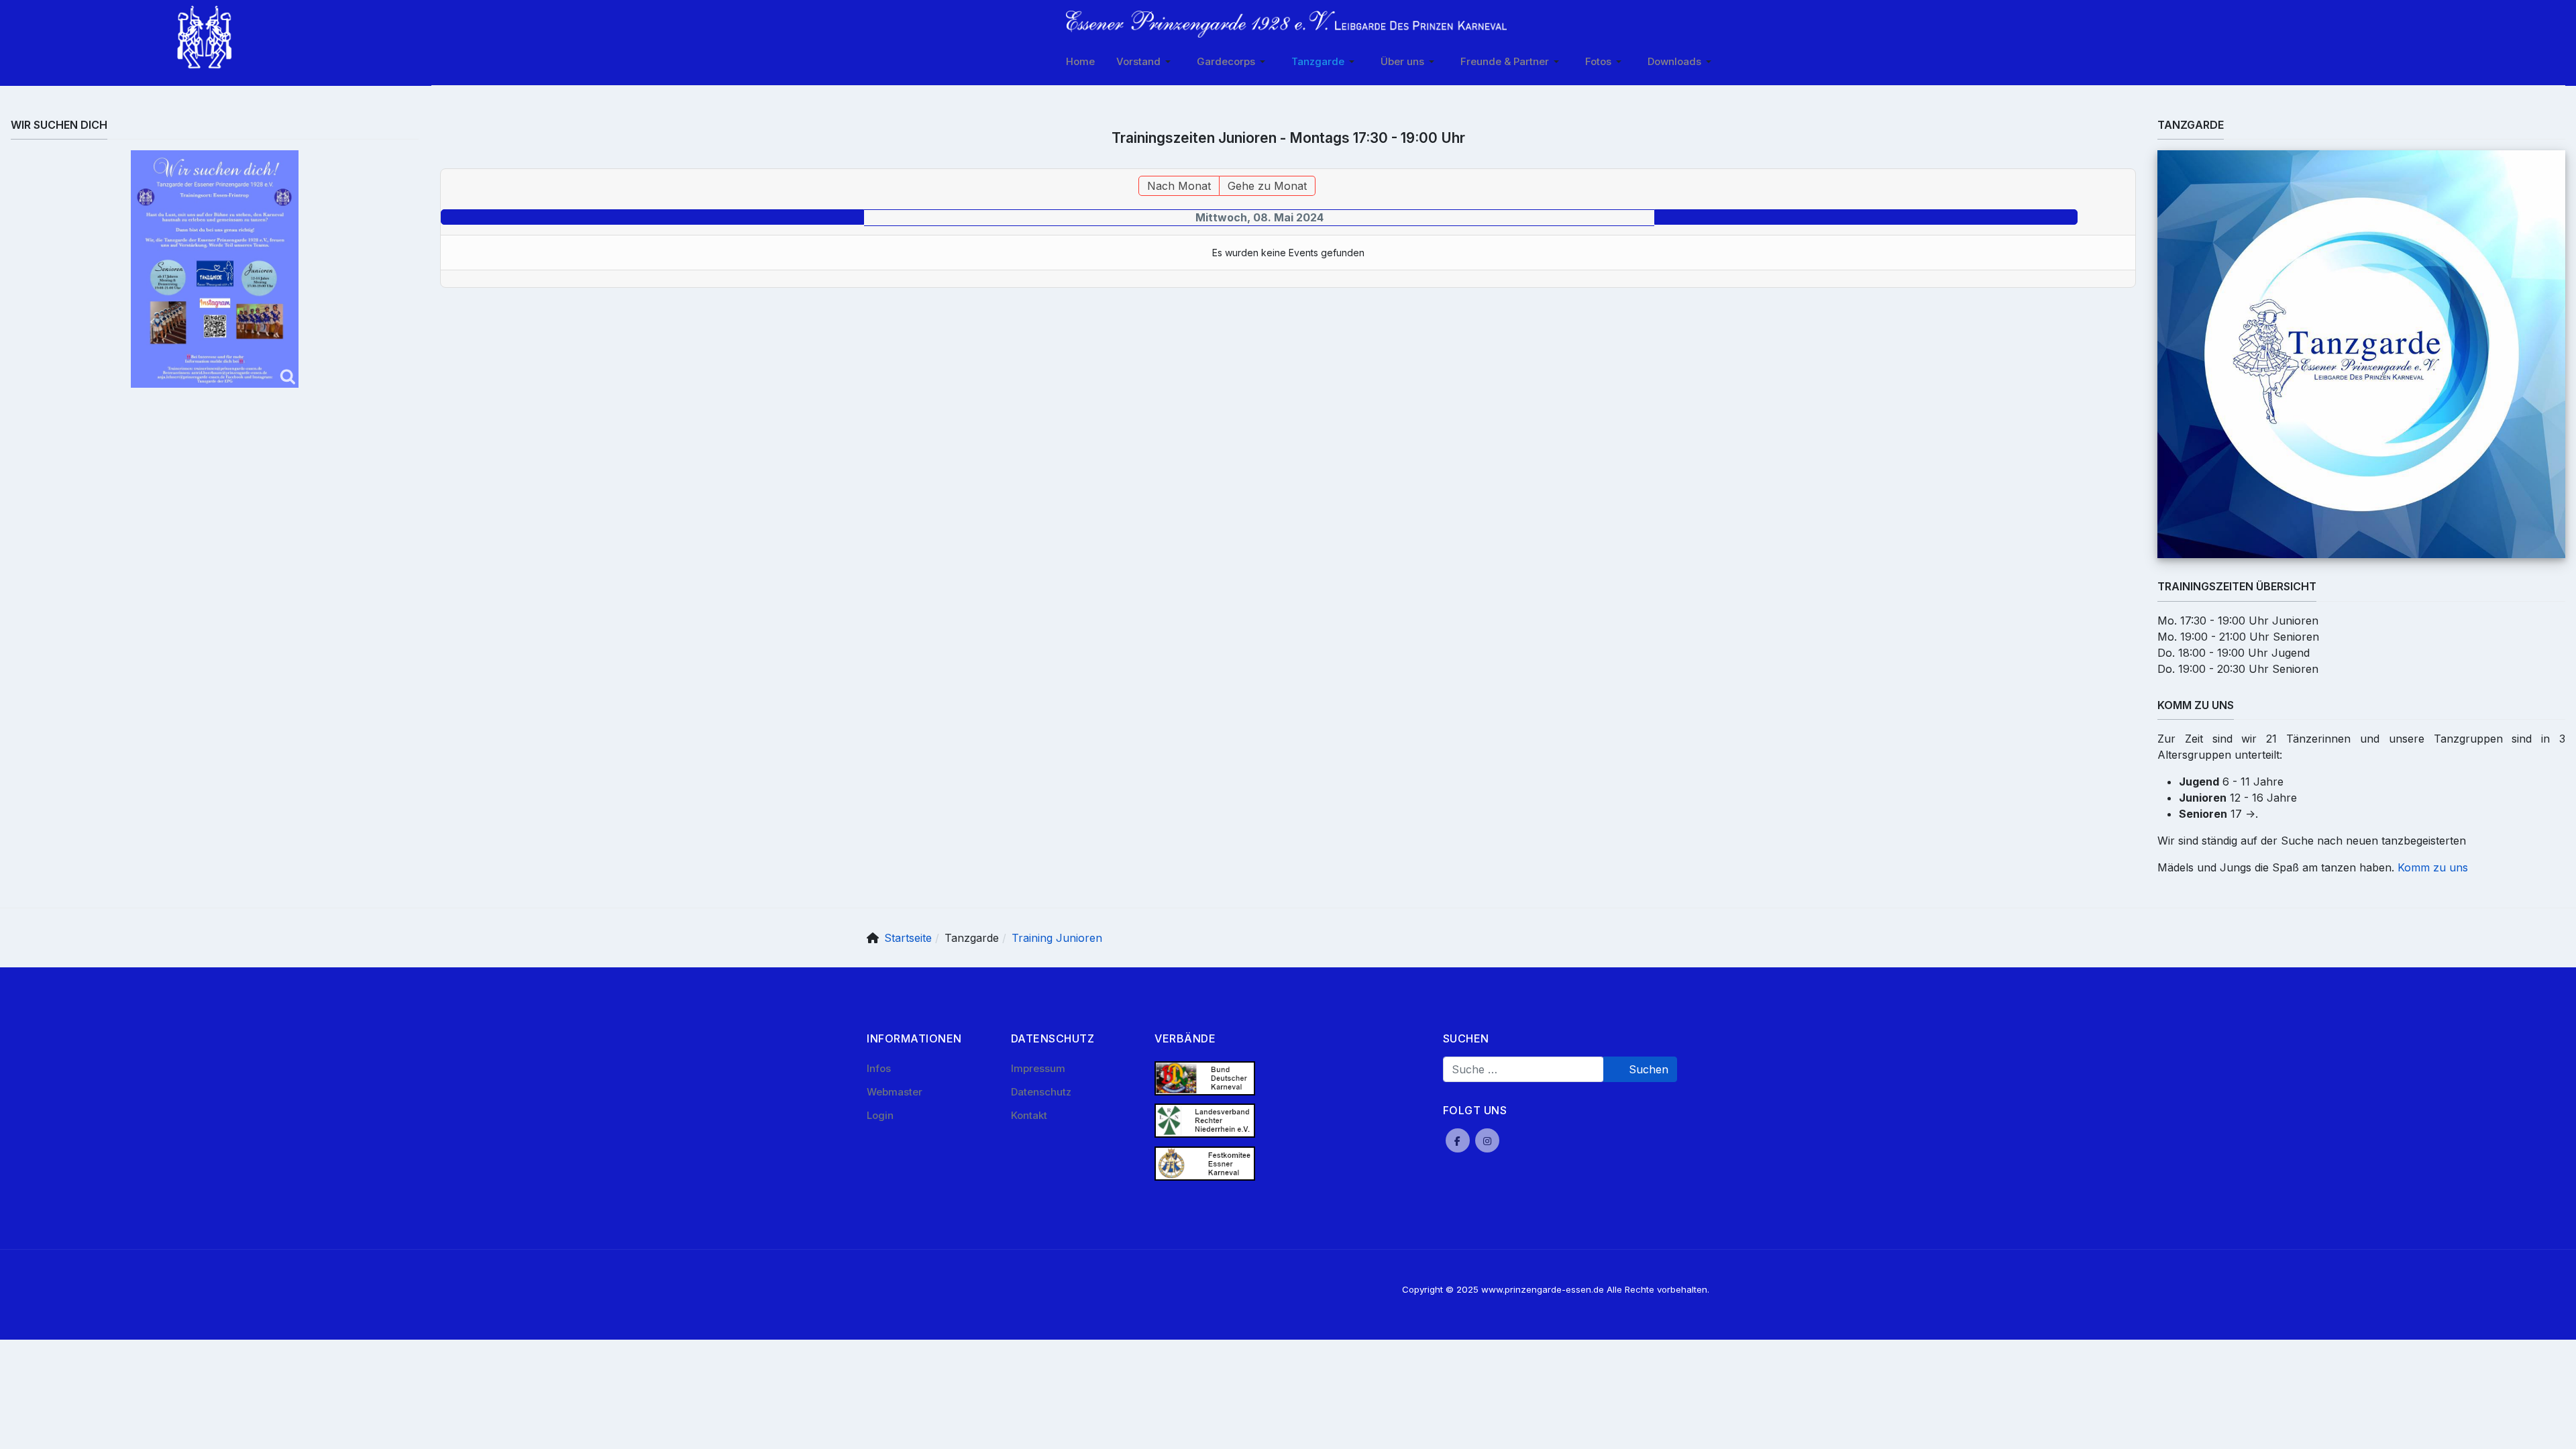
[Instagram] (1487, 1140)
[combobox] (1523, 1069)
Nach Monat (1179, 186)
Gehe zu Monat (1267, 186)
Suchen (1647, 1069)
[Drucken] (2129, 161)
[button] (1146, 62)
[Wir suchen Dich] (215, 269)
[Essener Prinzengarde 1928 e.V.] (1286, 24)
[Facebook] (1458, 1140)
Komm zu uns (2433, 867)
